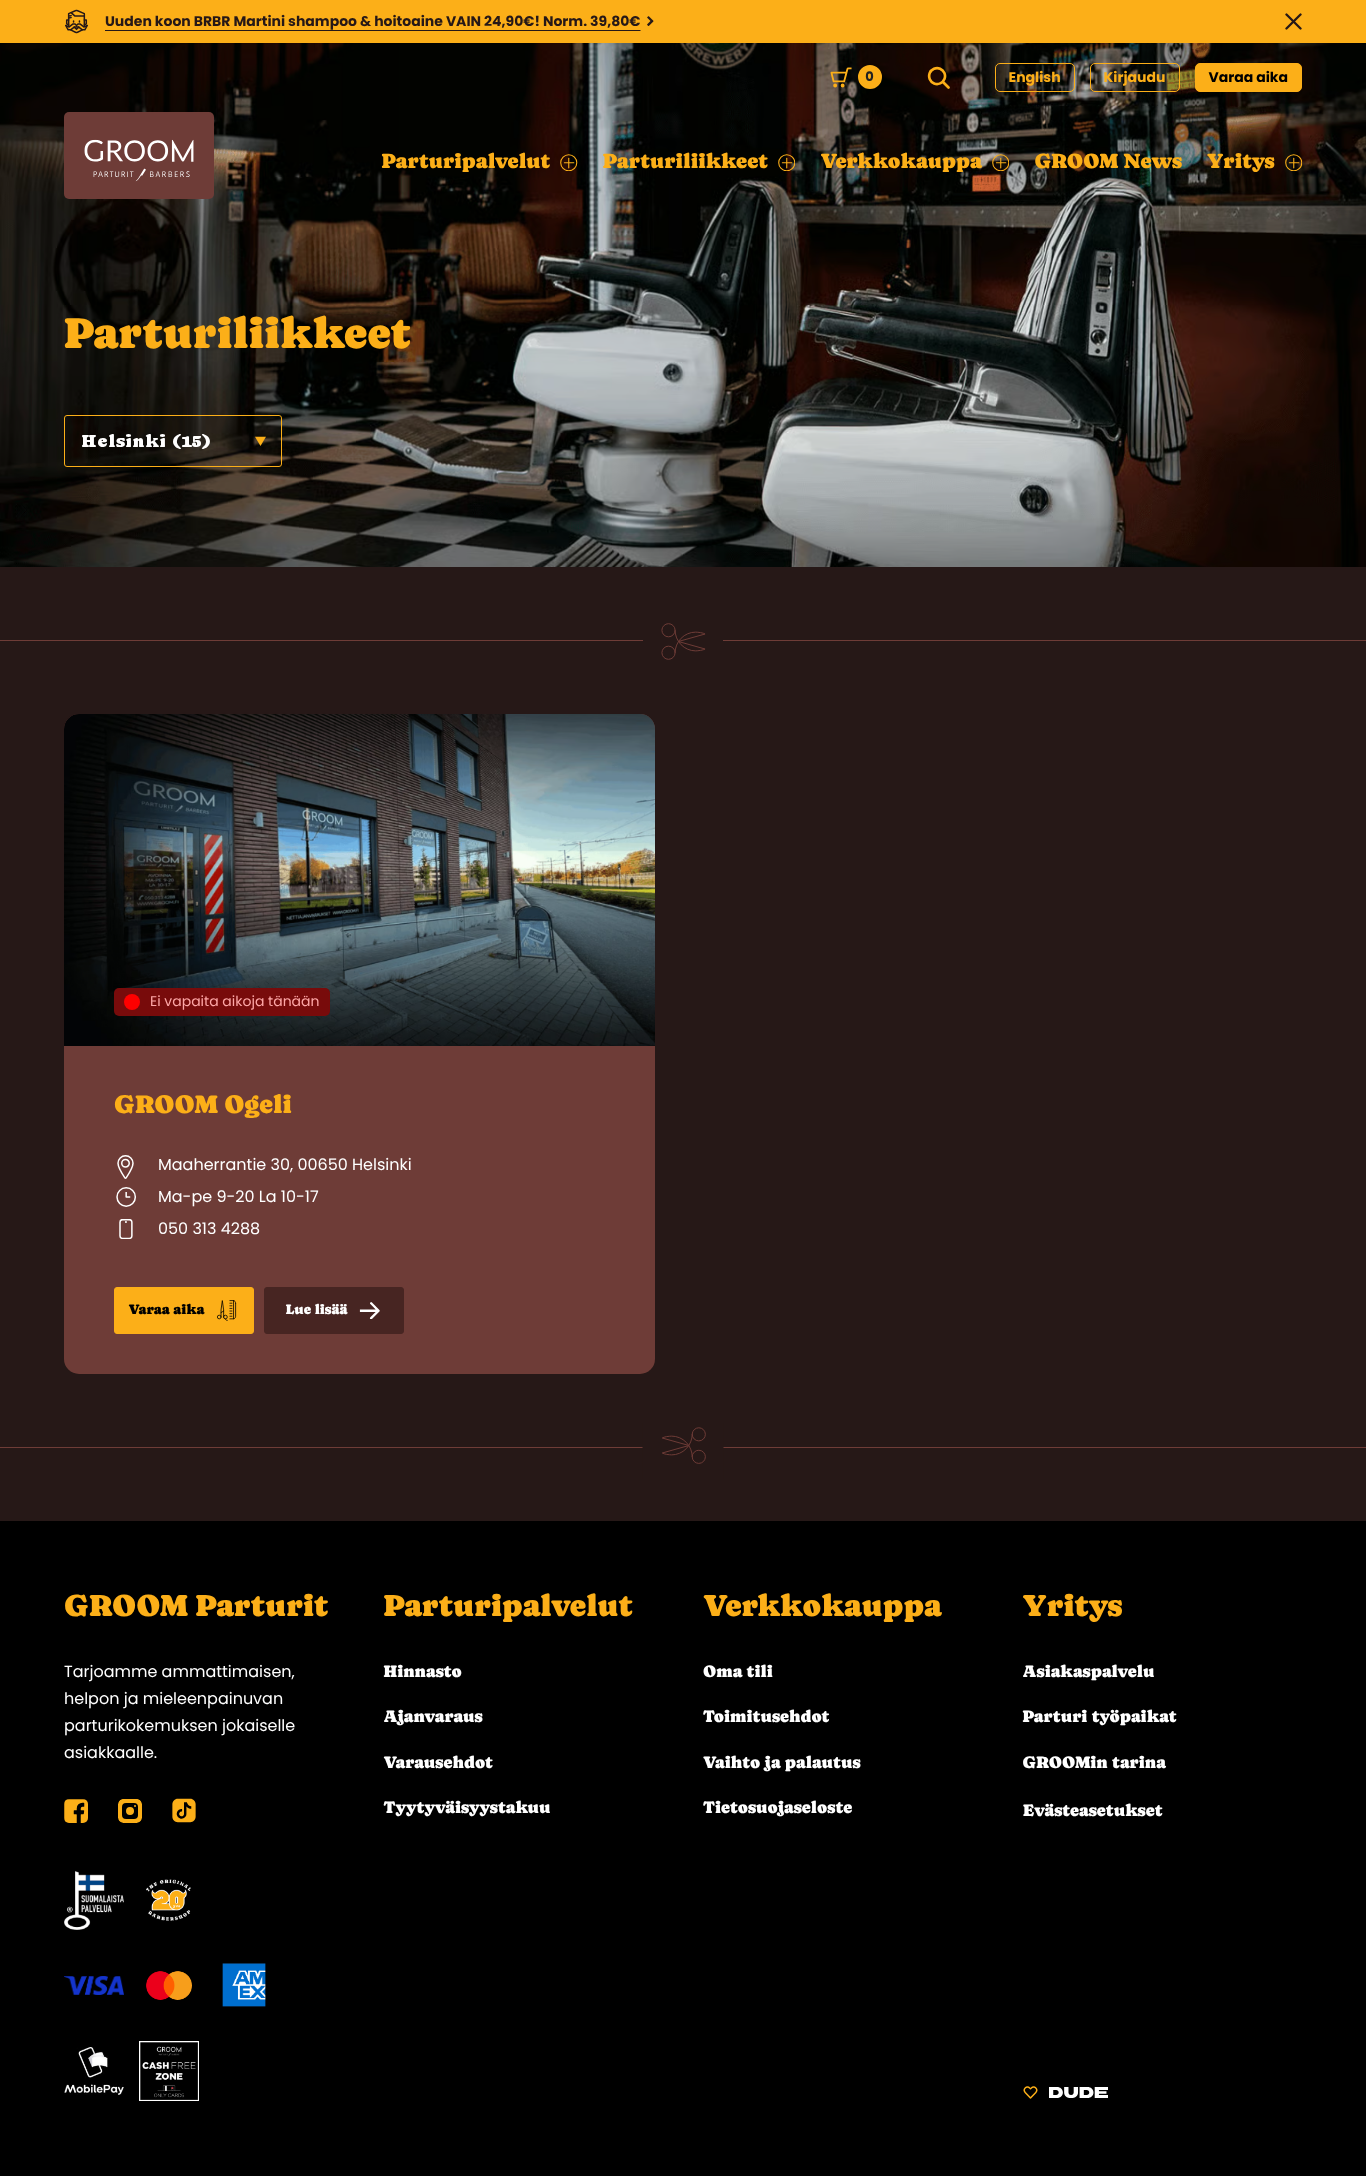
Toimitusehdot (766, 1716)
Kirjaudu (1135, 77)
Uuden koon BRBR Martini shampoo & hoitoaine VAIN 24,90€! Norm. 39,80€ (373, 21)
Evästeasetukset (1093, 1810)
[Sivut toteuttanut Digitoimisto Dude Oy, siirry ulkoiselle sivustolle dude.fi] (1065, 2095)
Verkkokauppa (822, 1606)
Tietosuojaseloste (777, 1807)
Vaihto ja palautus (782, 1762)
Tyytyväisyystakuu (467, 1807)
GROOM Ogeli (203, 1104)
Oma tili (738, 1671)
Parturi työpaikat (1100, 1716)
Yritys (1073, 1606)
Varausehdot (438, 1762)
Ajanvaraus (433, 1716)
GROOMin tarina (1094, 1762)
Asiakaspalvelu (1089, 1671)
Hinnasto (423, 1671)
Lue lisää (317, 1310)
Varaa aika (1249, 77)
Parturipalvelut (508, 1606)
